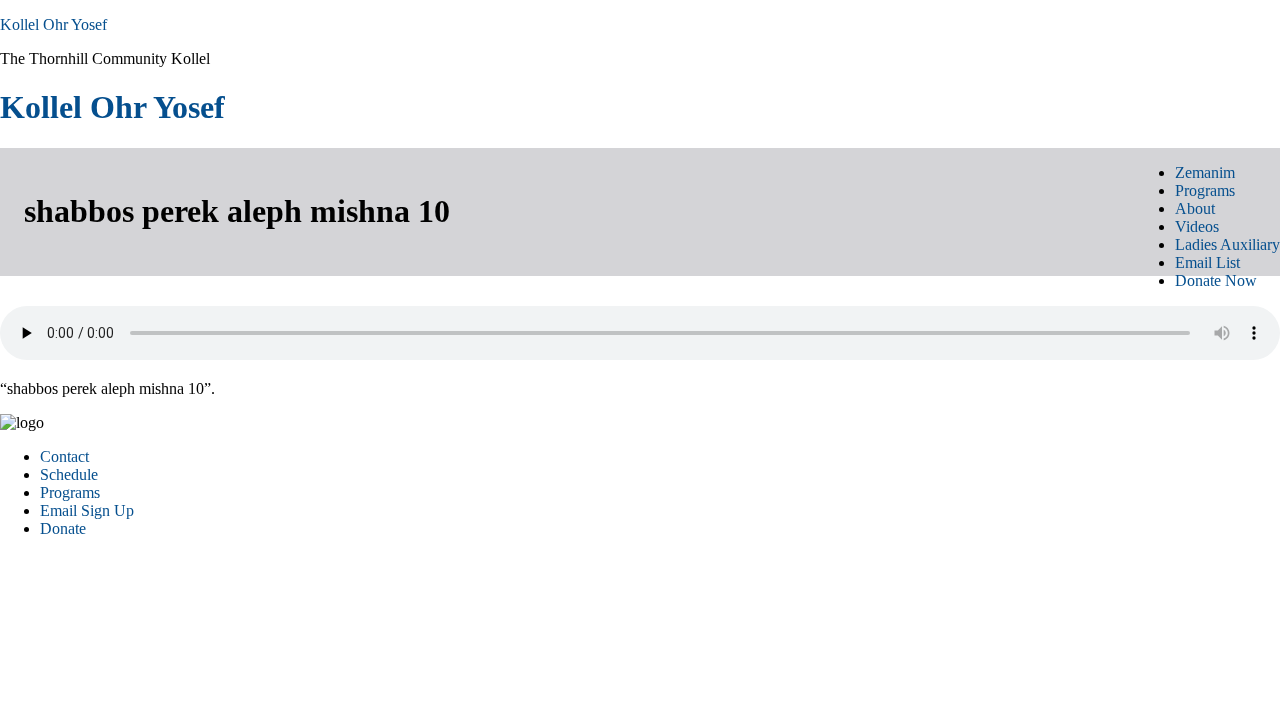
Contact (64, 456)
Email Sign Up (87, 510)
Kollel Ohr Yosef (53, 24)
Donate (63, 528)
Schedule (69, 474)
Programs (70, 492)
